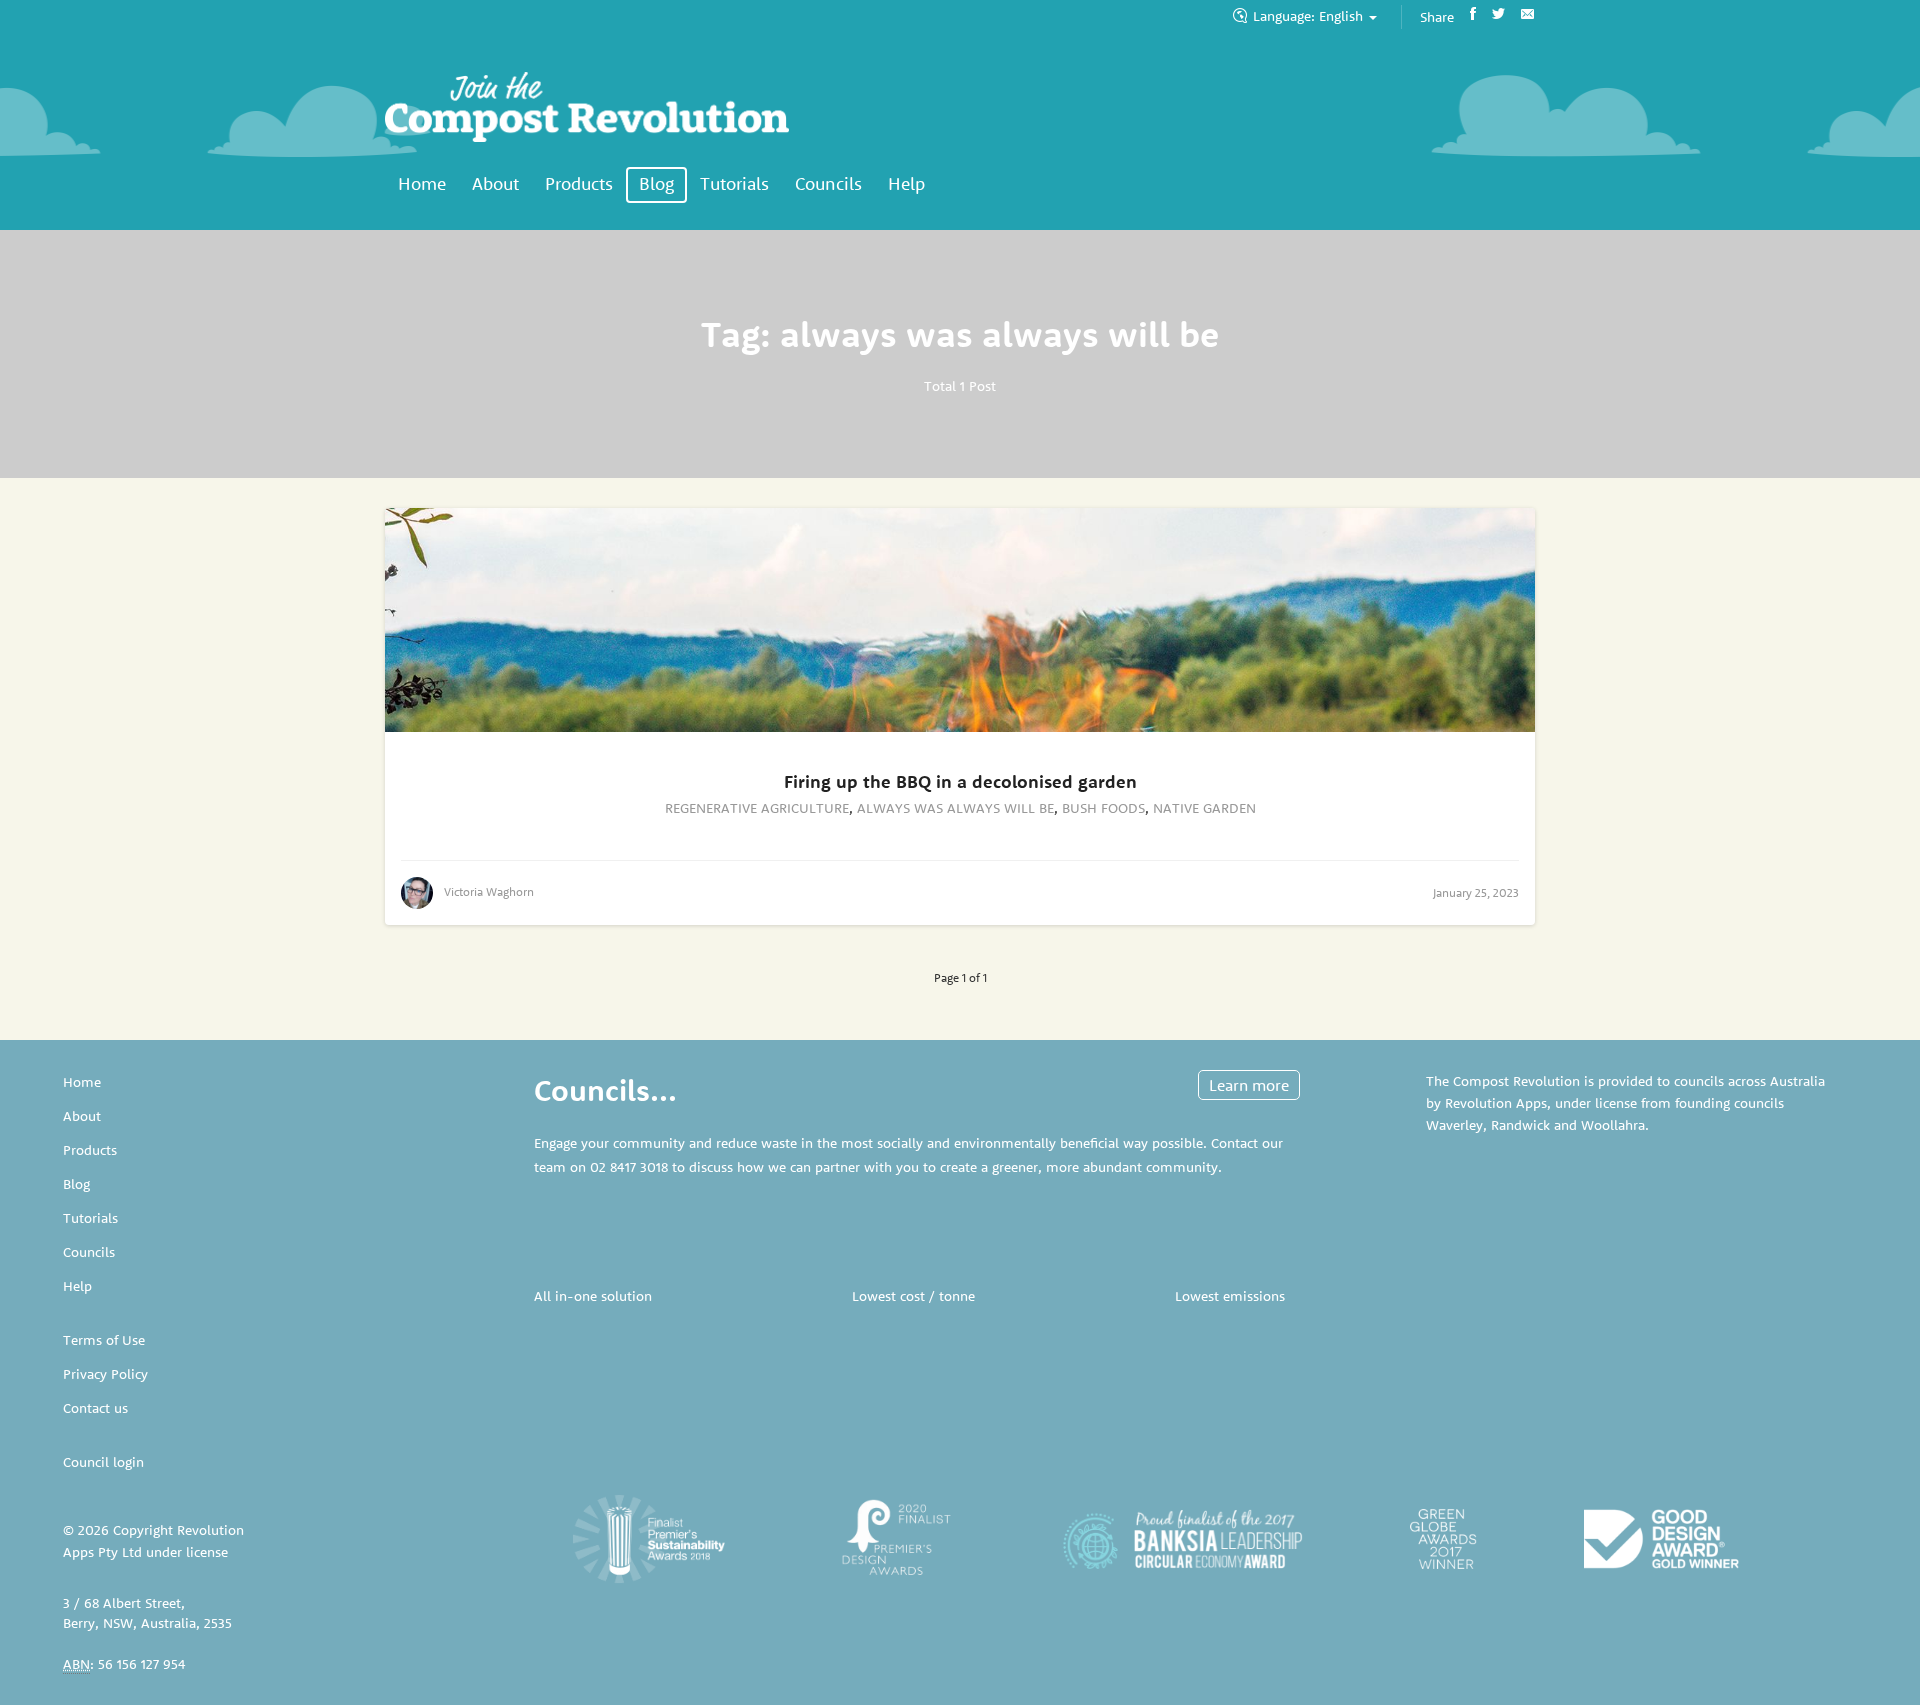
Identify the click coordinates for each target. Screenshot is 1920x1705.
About (495, 183)
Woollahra (1613, 1125)
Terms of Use (104, 1340)
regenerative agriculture (757, 808)
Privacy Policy (105, 1374)
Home (422, 183)
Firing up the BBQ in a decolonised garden (960, 781)
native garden (1204, 808)
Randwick (1520, 1125)
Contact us (95, 1408)
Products (579, 183)
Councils (828, 183)
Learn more (1249, 1085)
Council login (103, 1462)
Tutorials (734, 183)
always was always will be (955, 808)
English (1310, 16)
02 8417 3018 (629, 1167)
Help (906, 183)
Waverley (1454, 1125)
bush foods (1103, 808)
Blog (656, 183)
